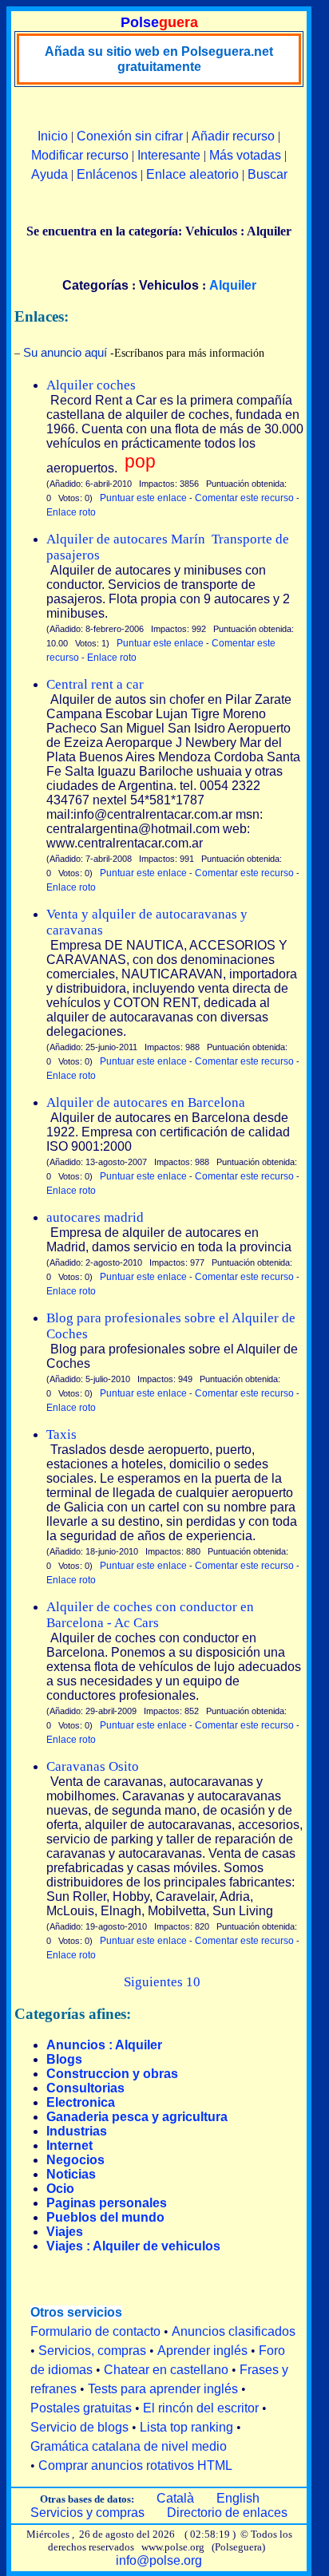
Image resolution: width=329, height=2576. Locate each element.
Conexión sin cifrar (130, 136)
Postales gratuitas (81, 2408)
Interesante (169, 155)
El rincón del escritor (201, 2408)
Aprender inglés (202, 2351)
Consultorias (85, 2088)
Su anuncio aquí (65, 352)
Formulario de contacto (95, 2331)
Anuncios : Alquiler (104, 2045)
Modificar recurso (80, 155)
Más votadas (245, 155)
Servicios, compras (92, 2351)
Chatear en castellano (166, 2370)
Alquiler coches (91, 385)
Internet (69, 2145)
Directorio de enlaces (227, 2513)
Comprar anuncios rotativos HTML (135, 2465)
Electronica (81, 2102)
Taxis (61, 1434)
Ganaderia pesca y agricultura (137, 2117)
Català (175, 2498)
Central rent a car (95, 684)
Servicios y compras (87, 2513)
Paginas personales (107, 2203)
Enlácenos (107, 174)
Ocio (60, 2189)
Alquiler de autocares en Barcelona (146, 1102)
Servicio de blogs (79, 2427)
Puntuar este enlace (143, 498)
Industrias (77, 2131)
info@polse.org (159, 2560)
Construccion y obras (112, 2074)
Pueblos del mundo (105, 2217)
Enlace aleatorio (192, 174)
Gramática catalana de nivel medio (129, 2446)
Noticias (71, 2174)
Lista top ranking (186, 2427)
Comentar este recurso (244, 498)
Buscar (268, 174)
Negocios (75, 2160)
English (238, 2498)
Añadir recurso (233, 136)
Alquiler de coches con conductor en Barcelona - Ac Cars (150, 1615)
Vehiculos (169, 285)
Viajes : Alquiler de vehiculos (133, 2246)
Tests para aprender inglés (163, 2389)
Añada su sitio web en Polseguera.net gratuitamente (159, 59)
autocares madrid (95, 1217)
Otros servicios (76, 2312)
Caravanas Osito (93, 1766)
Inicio (53, 136)
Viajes (65, 2232)
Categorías (95, 285)
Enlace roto (71, 512)
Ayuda (50, 174)
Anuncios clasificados (234, 2331)
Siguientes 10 (162, 1982)
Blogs (64, 2059)
